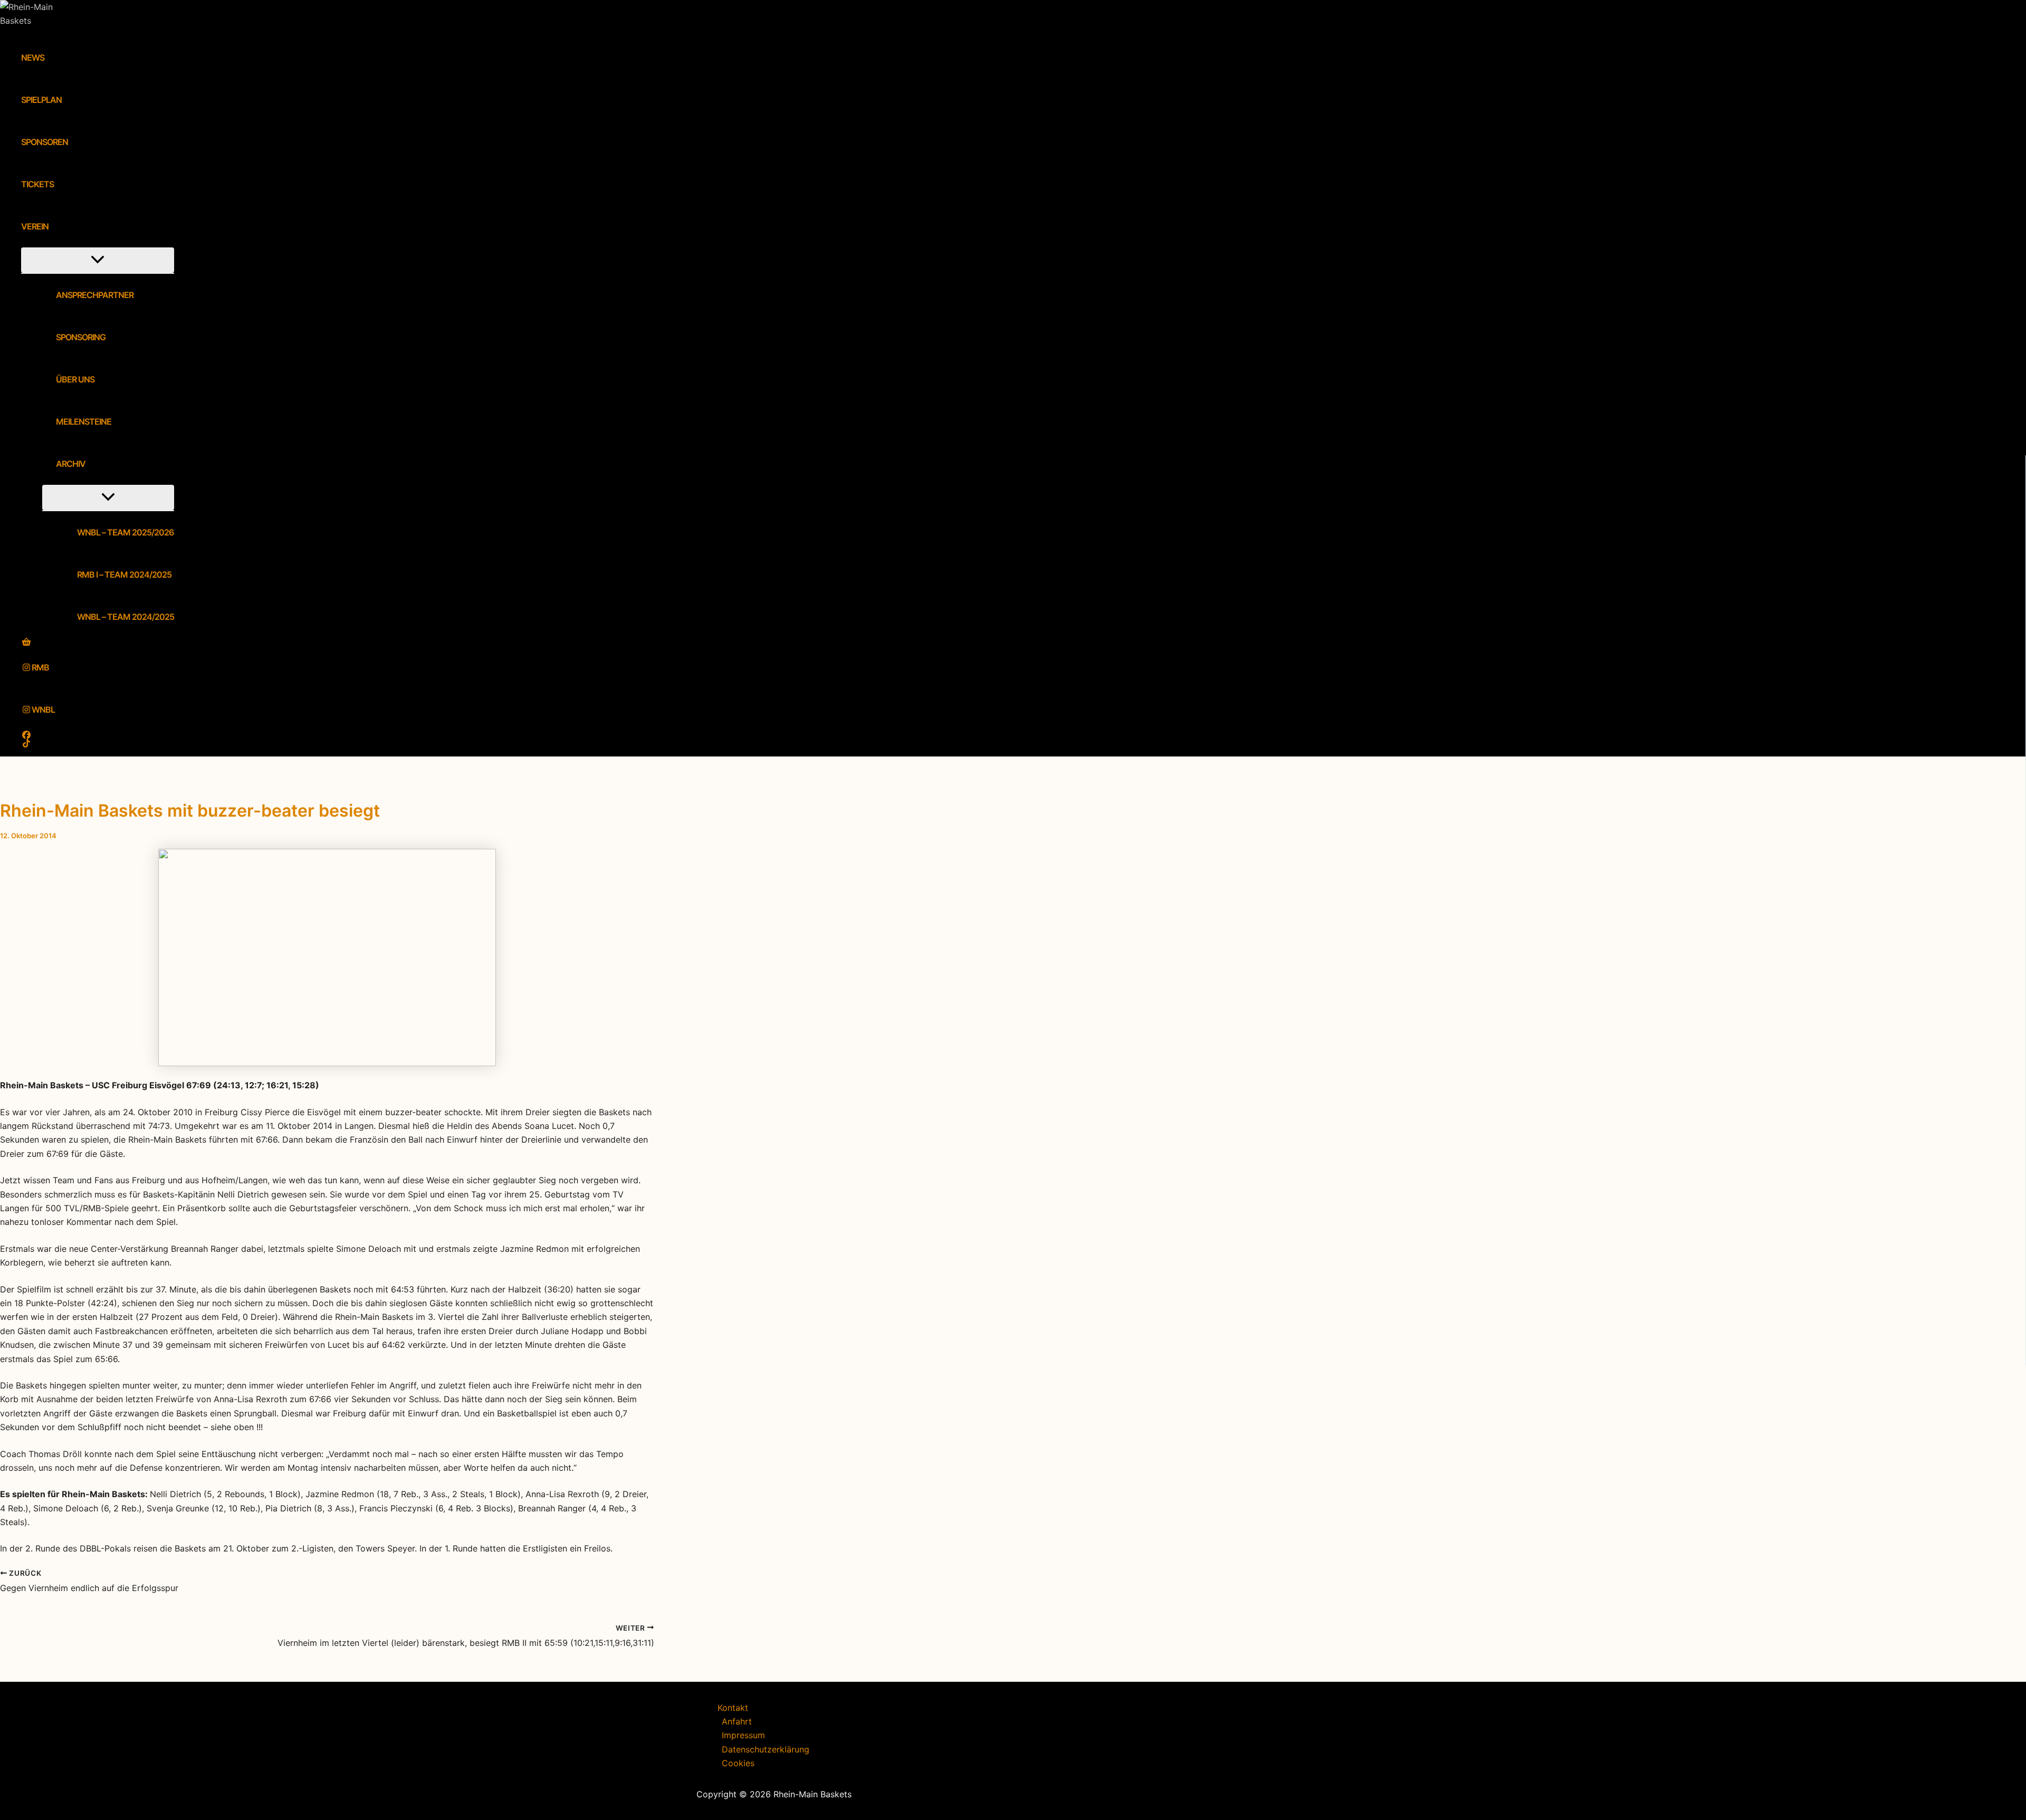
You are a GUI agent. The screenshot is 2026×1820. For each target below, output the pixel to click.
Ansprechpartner (95, 295)
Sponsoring (81, 337)
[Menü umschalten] (98, 260)
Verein (35, 226)
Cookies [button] (738, 1763)
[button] (55, 226)
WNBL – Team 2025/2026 (125, 532)
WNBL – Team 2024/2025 (126, 617)
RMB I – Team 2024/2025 (124, 574)
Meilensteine (84, 422)
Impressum (743, 1735)
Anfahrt (737, 1721)
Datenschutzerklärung (766, 1749)
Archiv (71, 464)
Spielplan (41, 100)
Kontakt (733, 1708)
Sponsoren (45, 142)
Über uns (75, 379)
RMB (40, 667)
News (33, 58)
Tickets (37, 184)
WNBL (43, 710)
